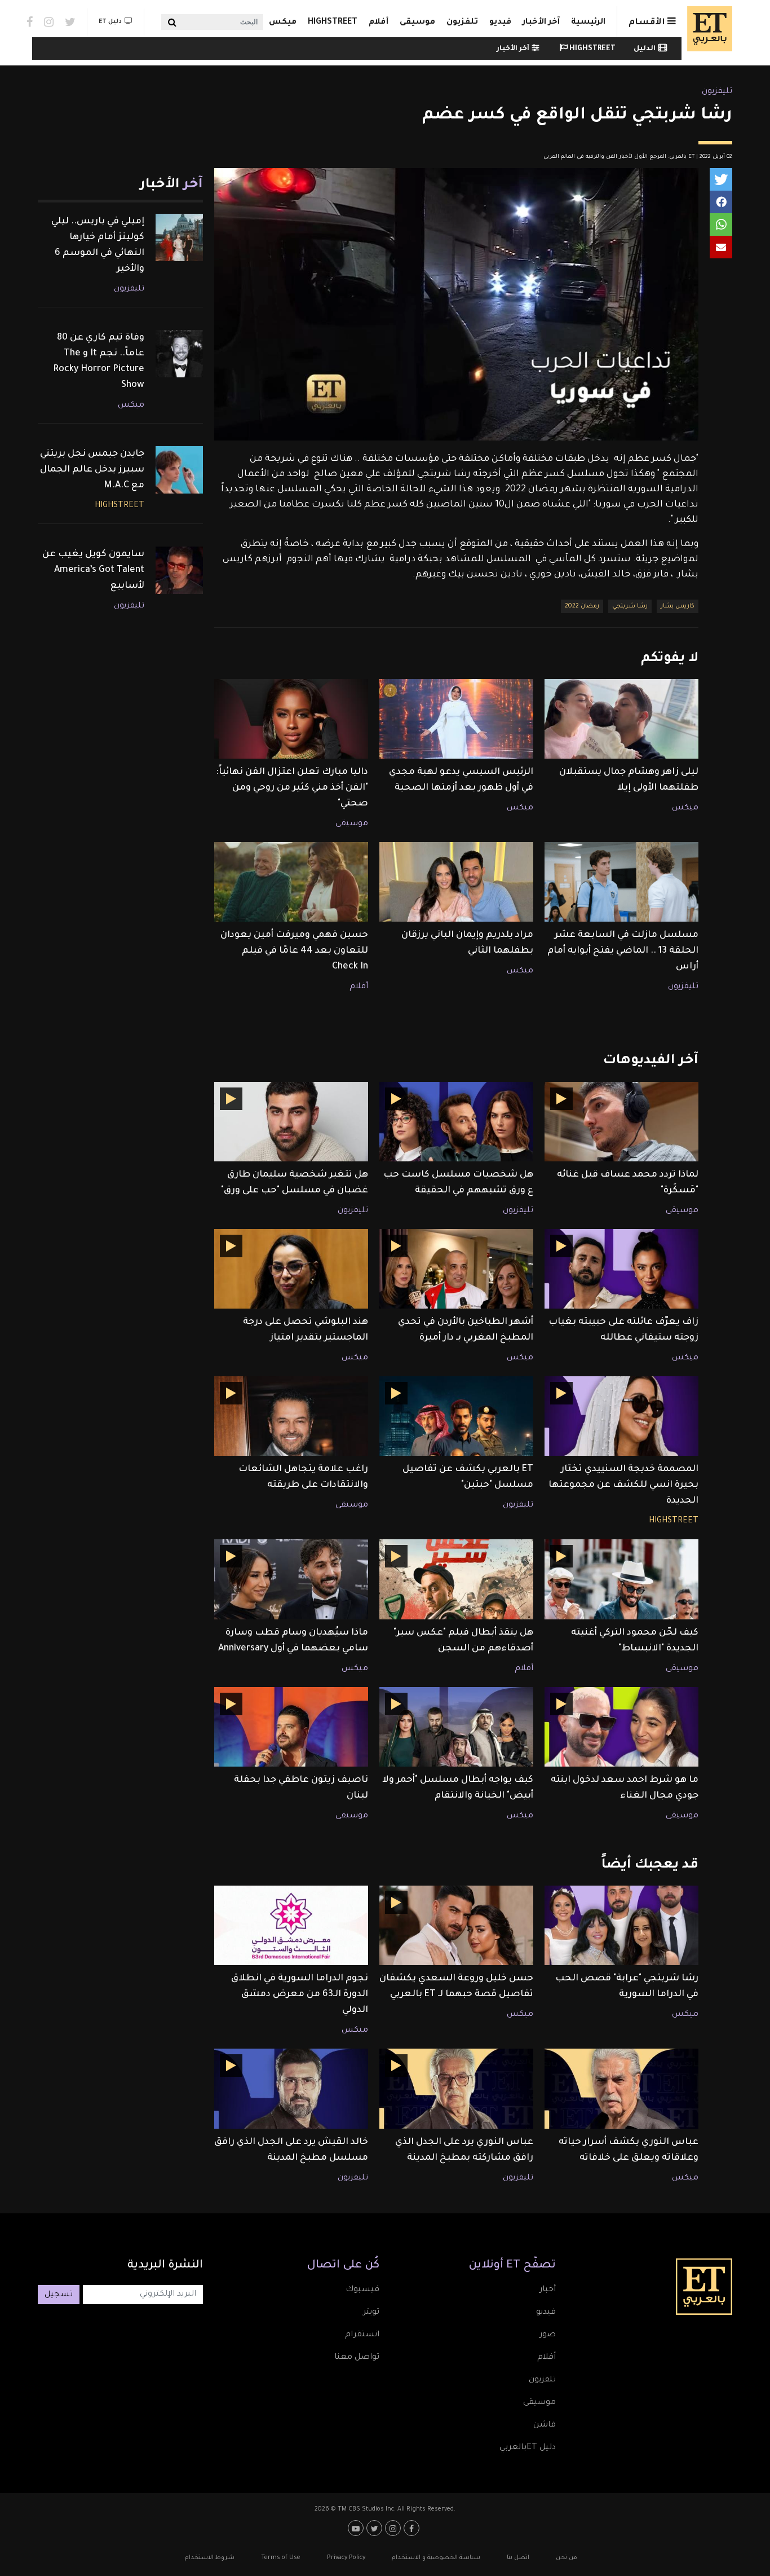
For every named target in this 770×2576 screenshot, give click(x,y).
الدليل (645, 49)
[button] (721, 179)
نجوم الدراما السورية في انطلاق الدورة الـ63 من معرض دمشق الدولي (300, 1994)
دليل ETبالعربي (528, 2448)
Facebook (30, 22)
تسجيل (59, 2295)
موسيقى (417, 23)
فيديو (500, 23)
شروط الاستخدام (210, 2558)
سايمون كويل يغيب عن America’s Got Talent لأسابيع (93, 570)
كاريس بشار (678, 606)
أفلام (379, 23)
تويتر (371, 2313)
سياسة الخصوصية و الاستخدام (436, 2558)
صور (548, 2335)
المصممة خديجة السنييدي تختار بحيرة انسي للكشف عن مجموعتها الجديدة (623, 1485)
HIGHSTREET (333, 23)
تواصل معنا (357, 2358)
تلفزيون (462, 23)
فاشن (545, 2425)
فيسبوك (362, 2290)
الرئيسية (588, 23)
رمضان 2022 (582, 606)
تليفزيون (717, 92)
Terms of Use (281, 2558)
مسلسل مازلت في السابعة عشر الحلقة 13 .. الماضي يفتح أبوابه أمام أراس (623, 951)
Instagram (49, 22)
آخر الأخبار (541, 23)
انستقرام (362, 2335)
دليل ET (110, 22)
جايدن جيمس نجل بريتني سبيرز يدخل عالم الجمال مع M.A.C (92, 470)
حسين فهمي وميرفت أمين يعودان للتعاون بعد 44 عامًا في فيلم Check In (294, 951)
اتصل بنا (518, 2558)
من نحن (567, 2558)
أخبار (548, 2290)
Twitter (70, 22)
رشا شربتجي (630, 606)
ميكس (283, 23)
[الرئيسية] (707, 29)
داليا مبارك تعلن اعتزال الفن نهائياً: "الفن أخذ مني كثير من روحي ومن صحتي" (292, 788)
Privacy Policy (346, 2558)
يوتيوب (357, 2528)
